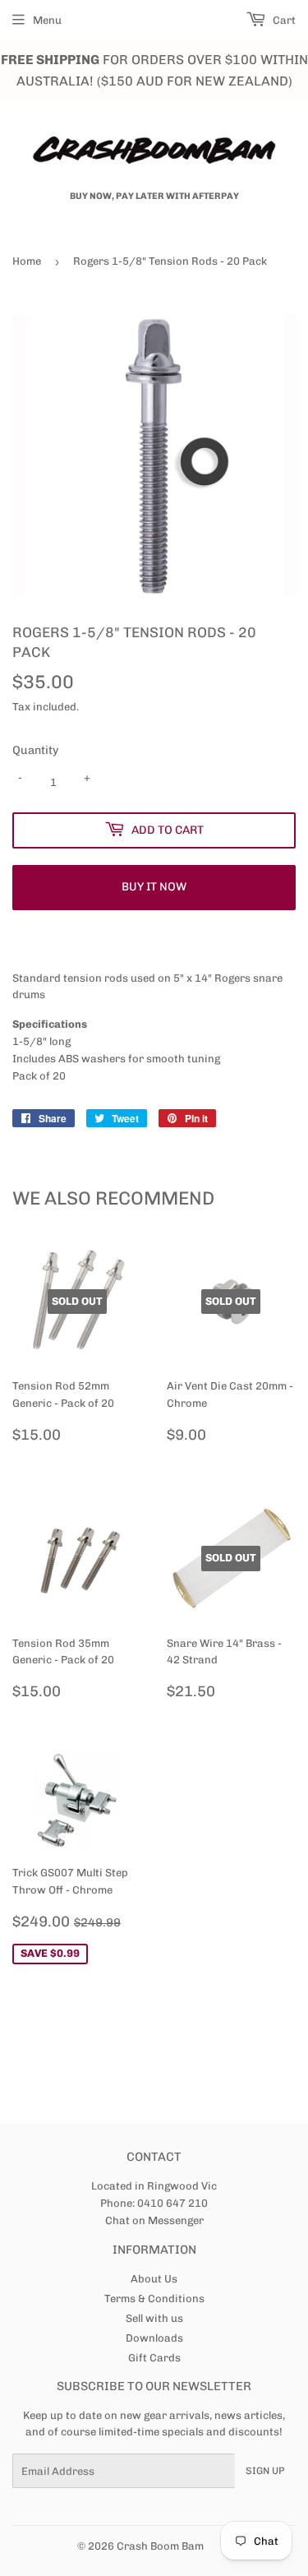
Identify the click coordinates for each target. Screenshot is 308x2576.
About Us (154, 2279)
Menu (47, 20)
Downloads (154, 2338)
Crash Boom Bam (160, 2546)
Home (27, 261)
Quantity (35, 750)
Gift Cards (154, 2358)
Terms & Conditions (154, 2299)
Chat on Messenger (154, 2220)
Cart (283, 20)
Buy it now (154, 887)
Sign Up (265, 2471)
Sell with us (154, 2318)
